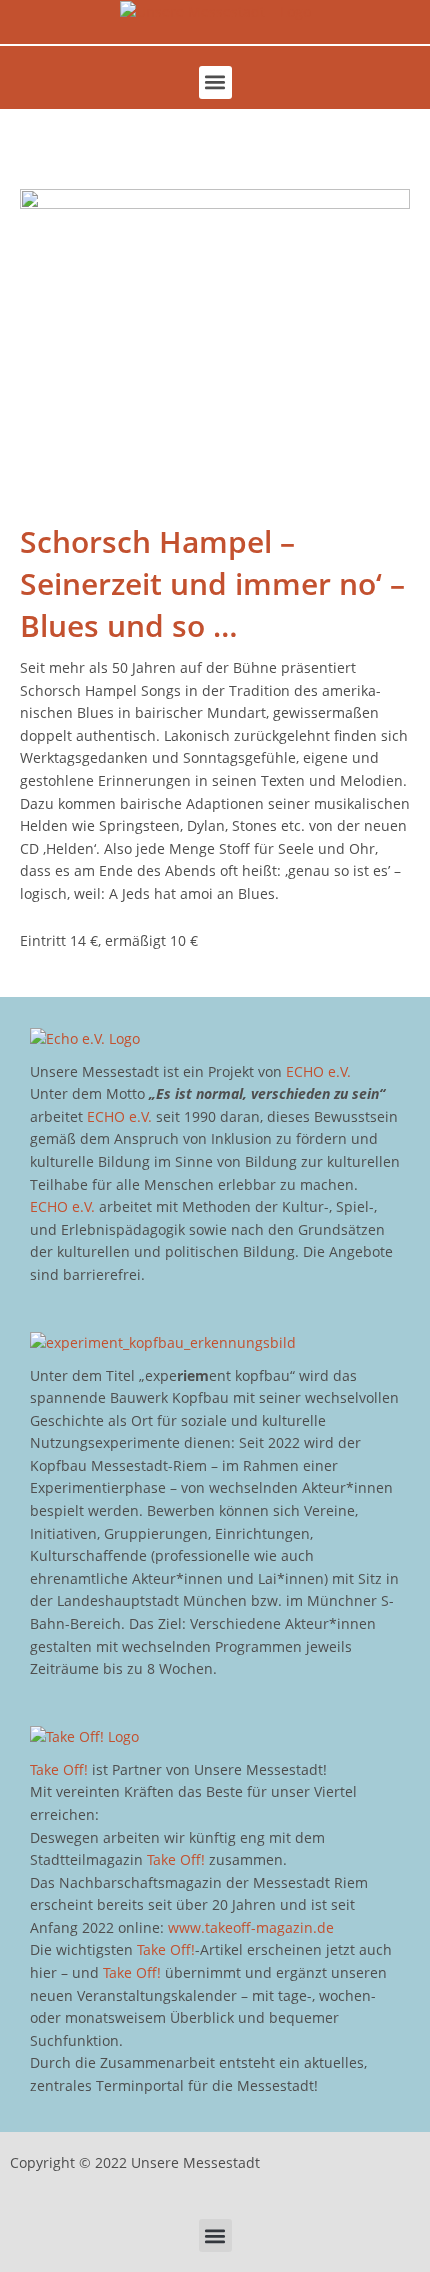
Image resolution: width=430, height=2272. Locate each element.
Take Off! (59, 1769)
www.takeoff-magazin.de (251, 1927)
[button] (215, 82)
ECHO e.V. (318, 1071)
